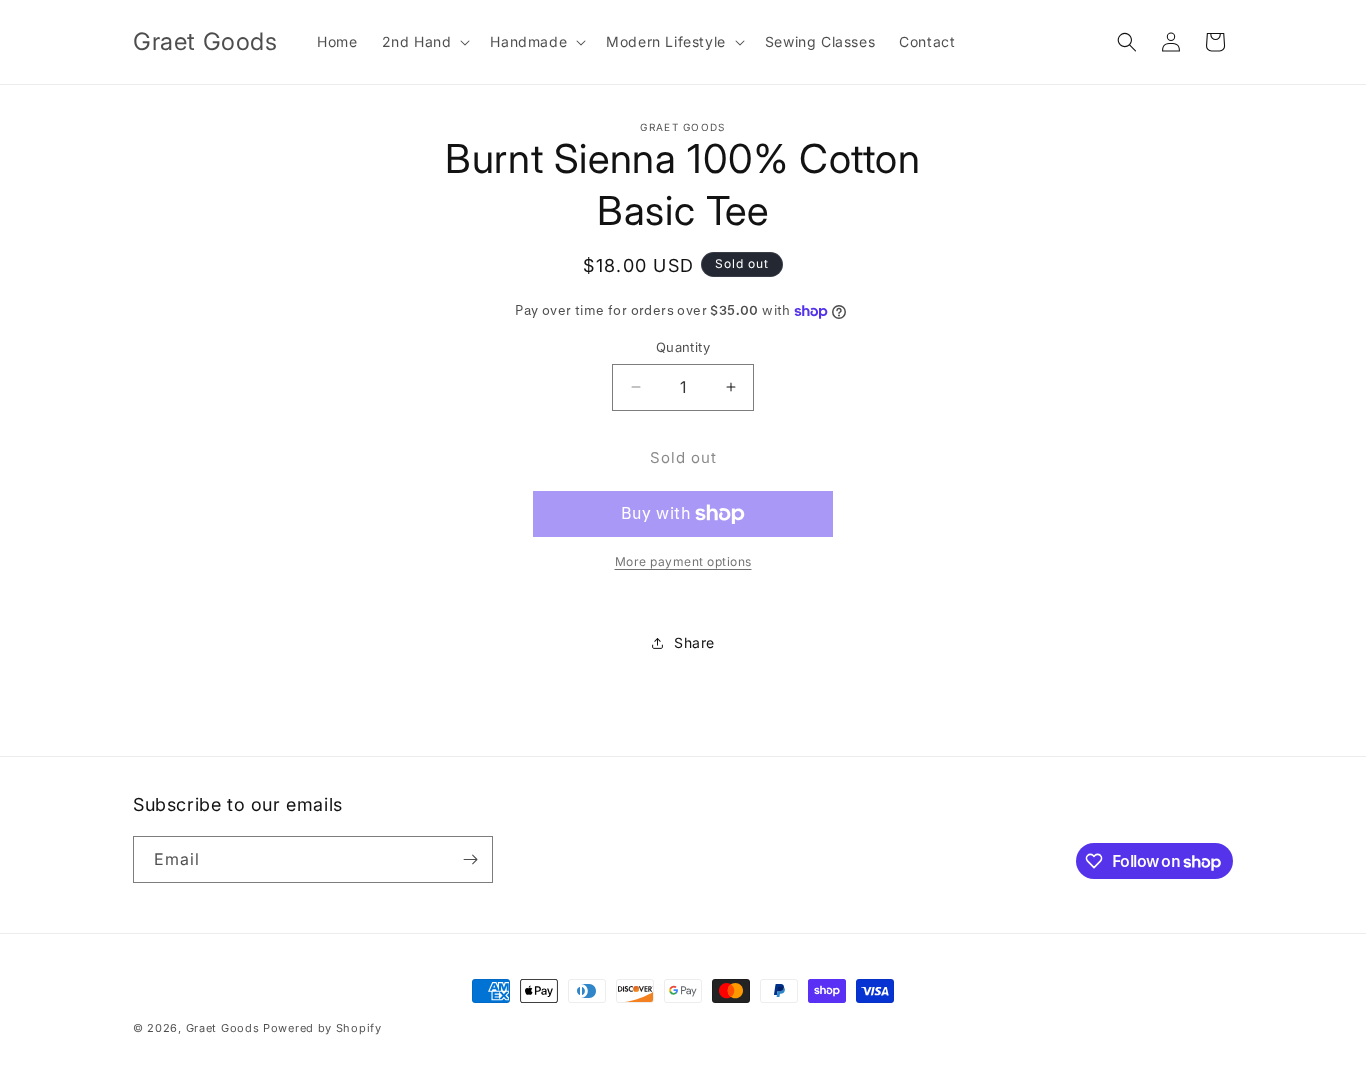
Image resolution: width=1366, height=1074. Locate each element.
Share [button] (694, 642)
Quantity (683, 347)
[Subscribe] (470, 859)
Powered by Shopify (322, 1028)
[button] (424, 42)
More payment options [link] (683, 561)
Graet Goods (223, 1028)
